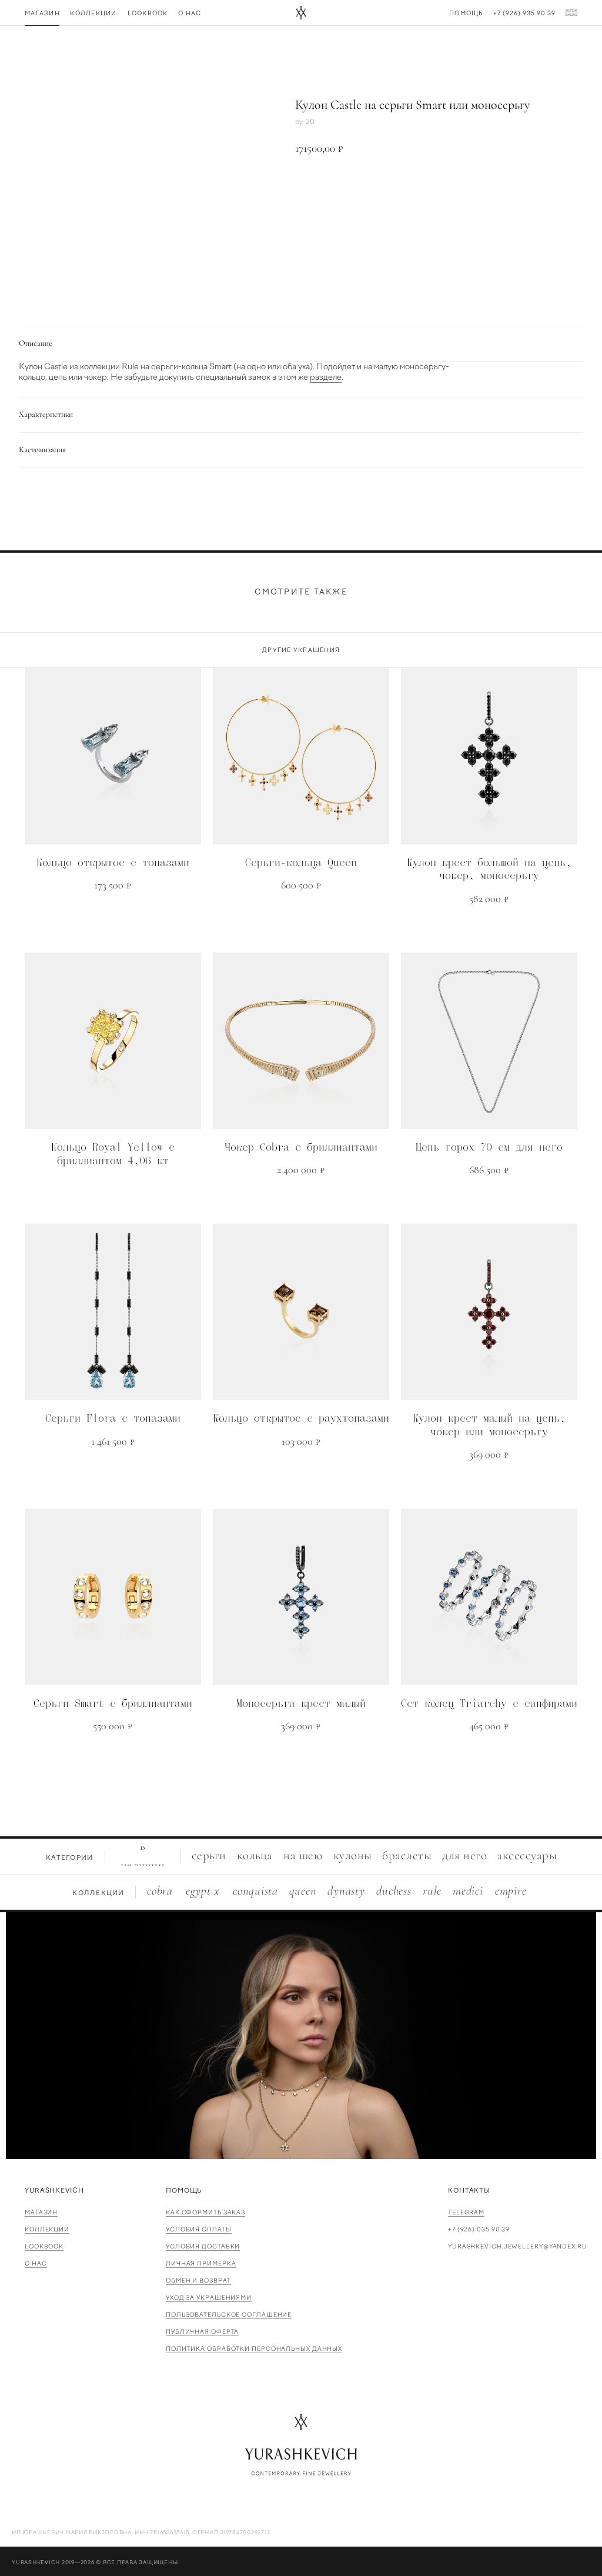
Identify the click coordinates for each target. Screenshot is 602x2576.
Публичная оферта (202, 2332)
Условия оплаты (199, 2229)
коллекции (47, 2229)
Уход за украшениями (209, 2298)
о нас (36, 2263)
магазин (41, 2212)
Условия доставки (203, 2246)
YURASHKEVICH (54, 2191)
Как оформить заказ (205, 2212)
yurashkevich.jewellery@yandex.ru (518, 2246)
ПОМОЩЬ (184, 2191)
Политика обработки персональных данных (254, 2349)
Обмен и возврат (198, 2281)
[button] (424, 188)
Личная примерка (201, 2263)
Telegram (466, 2212)
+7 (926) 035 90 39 (479, 2229)
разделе (326, 377)
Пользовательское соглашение (229, 2315)
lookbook (44, 2246)
